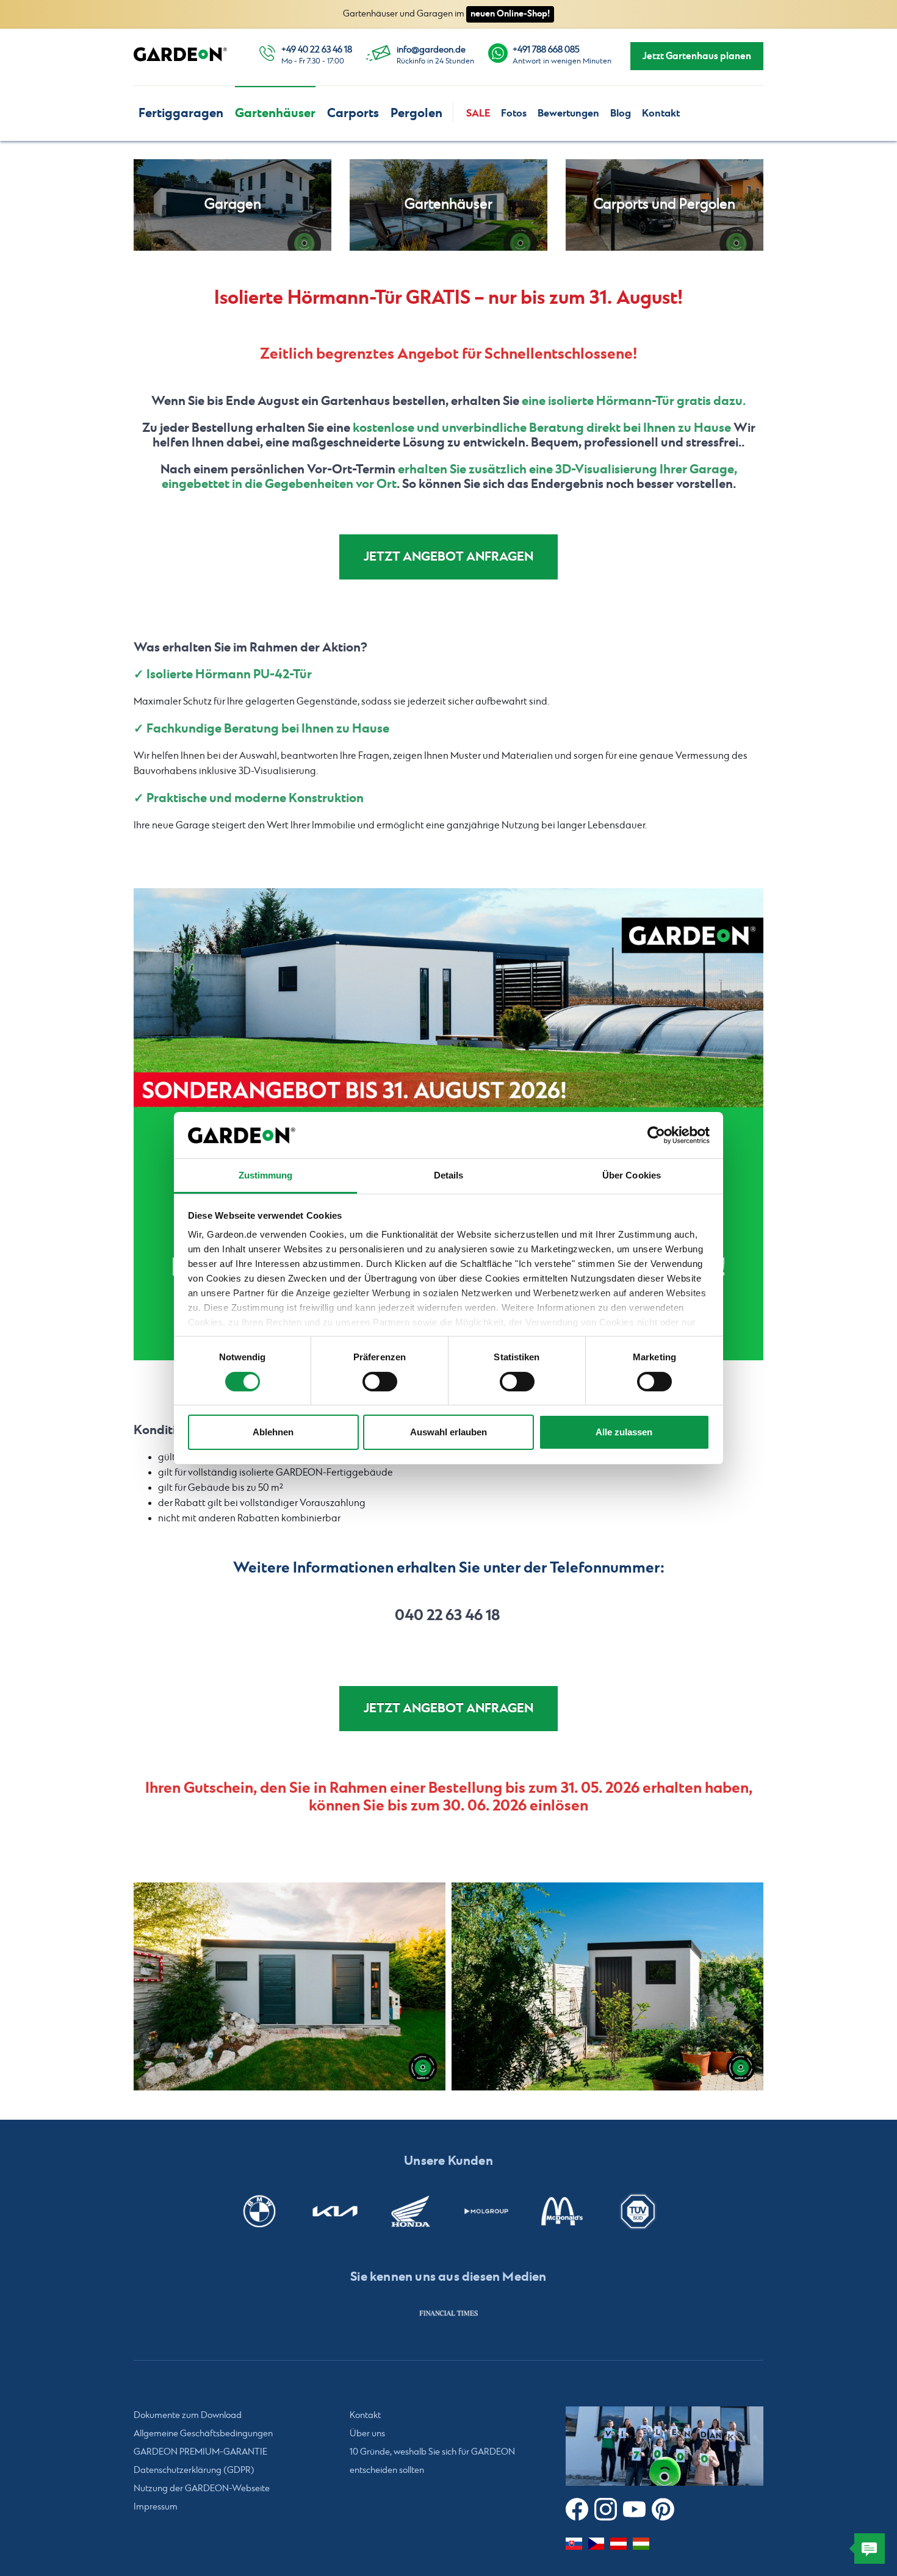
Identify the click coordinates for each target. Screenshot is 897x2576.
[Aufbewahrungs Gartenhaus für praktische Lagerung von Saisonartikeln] (607, 1986)
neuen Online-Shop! (510, 14)
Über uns (367, 2434)
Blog (621, 113)
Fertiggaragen (181, 113)
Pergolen (416, 113)
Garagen (233, 205)
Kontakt (661, 113)
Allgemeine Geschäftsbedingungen (203, 2434)
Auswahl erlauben (448, 1432)
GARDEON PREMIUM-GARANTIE (200, 2452)
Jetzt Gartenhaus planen (697, 56)
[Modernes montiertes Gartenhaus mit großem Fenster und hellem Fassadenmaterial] (290, 1986)
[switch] (380, 1382)
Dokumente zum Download (188, 2416)
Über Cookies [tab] (632, 1175)
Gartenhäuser (275, 113)
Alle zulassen (624, 1432)
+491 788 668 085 (546, 50)
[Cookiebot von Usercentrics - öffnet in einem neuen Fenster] (656, 1135)
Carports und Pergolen (665, 205)
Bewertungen (568, 113)
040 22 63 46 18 (447, 1616)
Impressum (156, 2507)
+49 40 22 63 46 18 (317, 50)
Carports (353, 113)
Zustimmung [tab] (266, 1175)
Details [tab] (449, 1175)
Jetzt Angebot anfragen (448, 557)
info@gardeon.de (431, 50)
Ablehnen (273, 1432)
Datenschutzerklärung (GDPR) (194, 2470)
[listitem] (448, 2313)
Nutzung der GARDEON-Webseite (202, 2489)
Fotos (514, 113)
